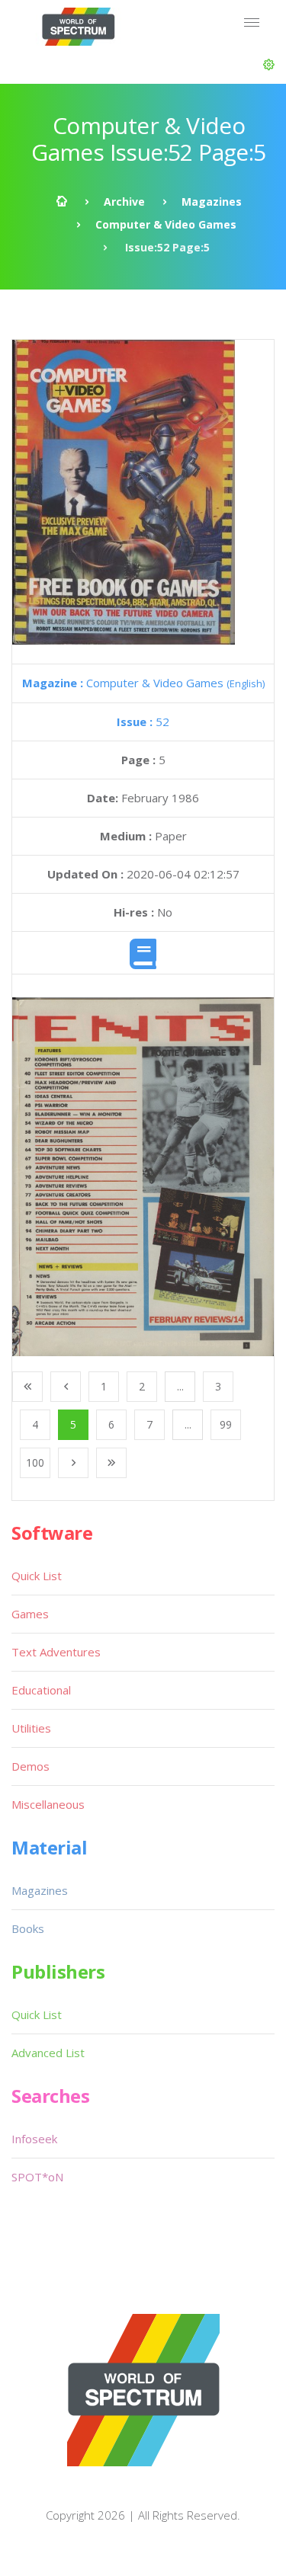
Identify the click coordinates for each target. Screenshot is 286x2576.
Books (28, 1928)
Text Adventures (56, 1652)
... (180, 1386)
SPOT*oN (37, 2177)
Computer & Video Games (166, 224)
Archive (124, 202)
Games (30, 1614)
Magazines (212, 202)
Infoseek (34, 2139)
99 (226, 1424)
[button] (269, 65)
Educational (41, 1690)
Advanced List (48, 2053)
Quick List (37, 1576)
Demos (31, 1766)
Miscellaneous (48, 1804)
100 (35, 1462)
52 (143, 722)
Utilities (31, 1728)
